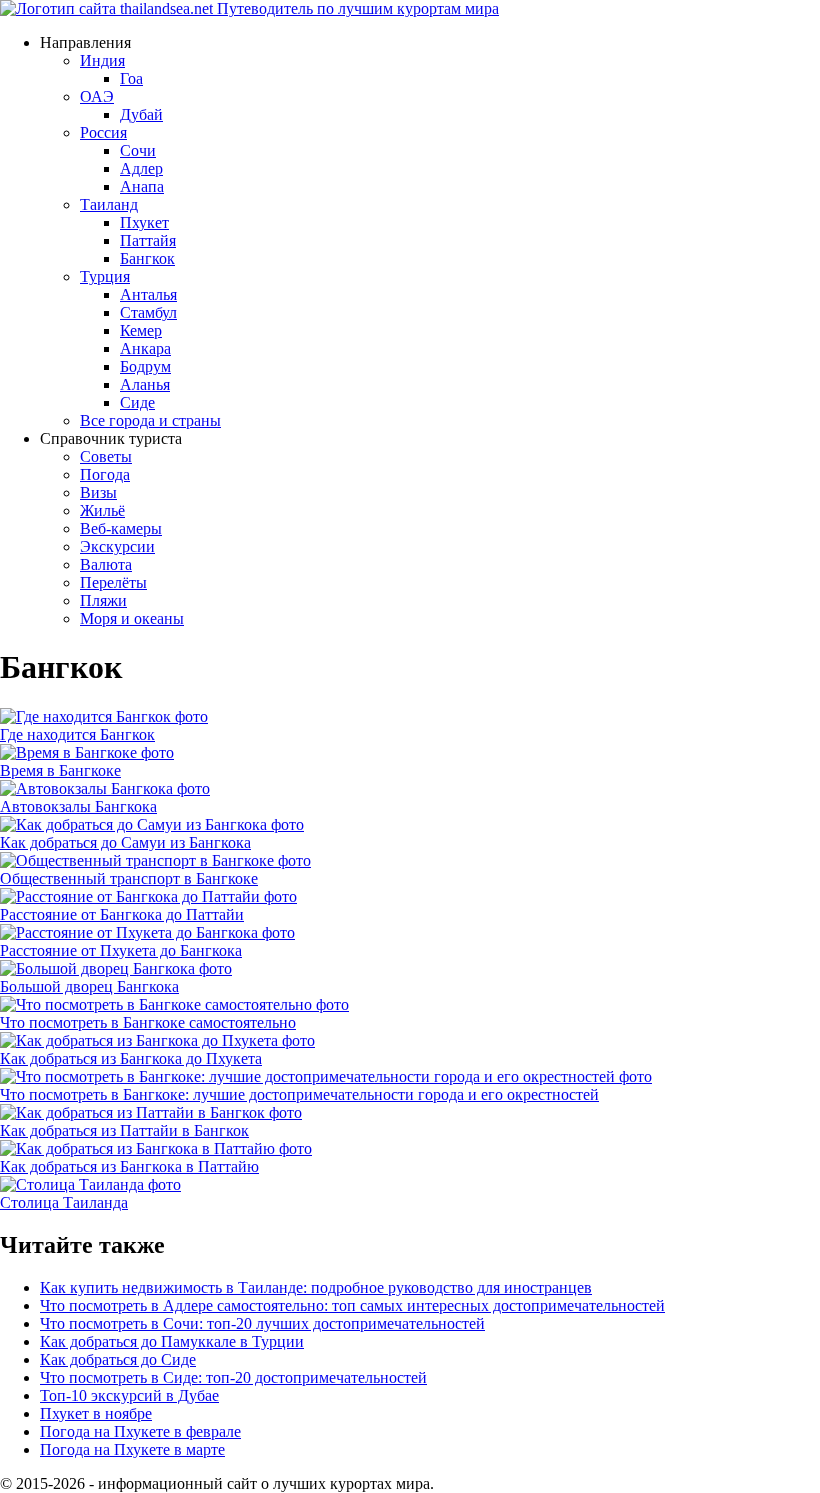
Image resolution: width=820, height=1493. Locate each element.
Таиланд (109, 204)
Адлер (141, 168)
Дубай (141, 114)
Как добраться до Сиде (118, 1359)
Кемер (141, 330)
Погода (105, 474)
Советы (106, 456)
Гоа (131, 78)
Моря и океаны (132, 618)
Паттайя (148, 240)
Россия (103, 132)
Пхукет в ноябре (96, 1413)
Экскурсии (117, 546)
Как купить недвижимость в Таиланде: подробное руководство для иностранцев (316, 1287)
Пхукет (144, 222)
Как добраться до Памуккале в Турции (172, 1341)
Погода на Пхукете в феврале (140, 1431)
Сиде (137, 402)
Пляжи (103, 600)
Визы (98, 492)
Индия (102, 60)
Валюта (106, 564)
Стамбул (148, 312)
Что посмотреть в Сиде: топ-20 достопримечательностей (233, 1377)
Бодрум (145, 366)
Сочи (138, 150)
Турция (105, 276)
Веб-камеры (121, 528)
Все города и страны (150, 420)
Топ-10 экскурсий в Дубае (129, 1395)
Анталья (148, 294)
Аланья (145, 384)
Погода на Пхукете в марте (132, 1449)
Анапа (142, 186)
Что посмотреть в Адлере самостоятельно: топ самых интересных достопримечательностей (352, 1305)
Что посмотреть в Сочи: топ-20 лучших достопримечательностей (262, 1323)
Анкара (145, 348)
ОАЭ (97, 96)
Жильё (102, 510)
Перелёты (113, 582)
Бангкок (147, 258)
